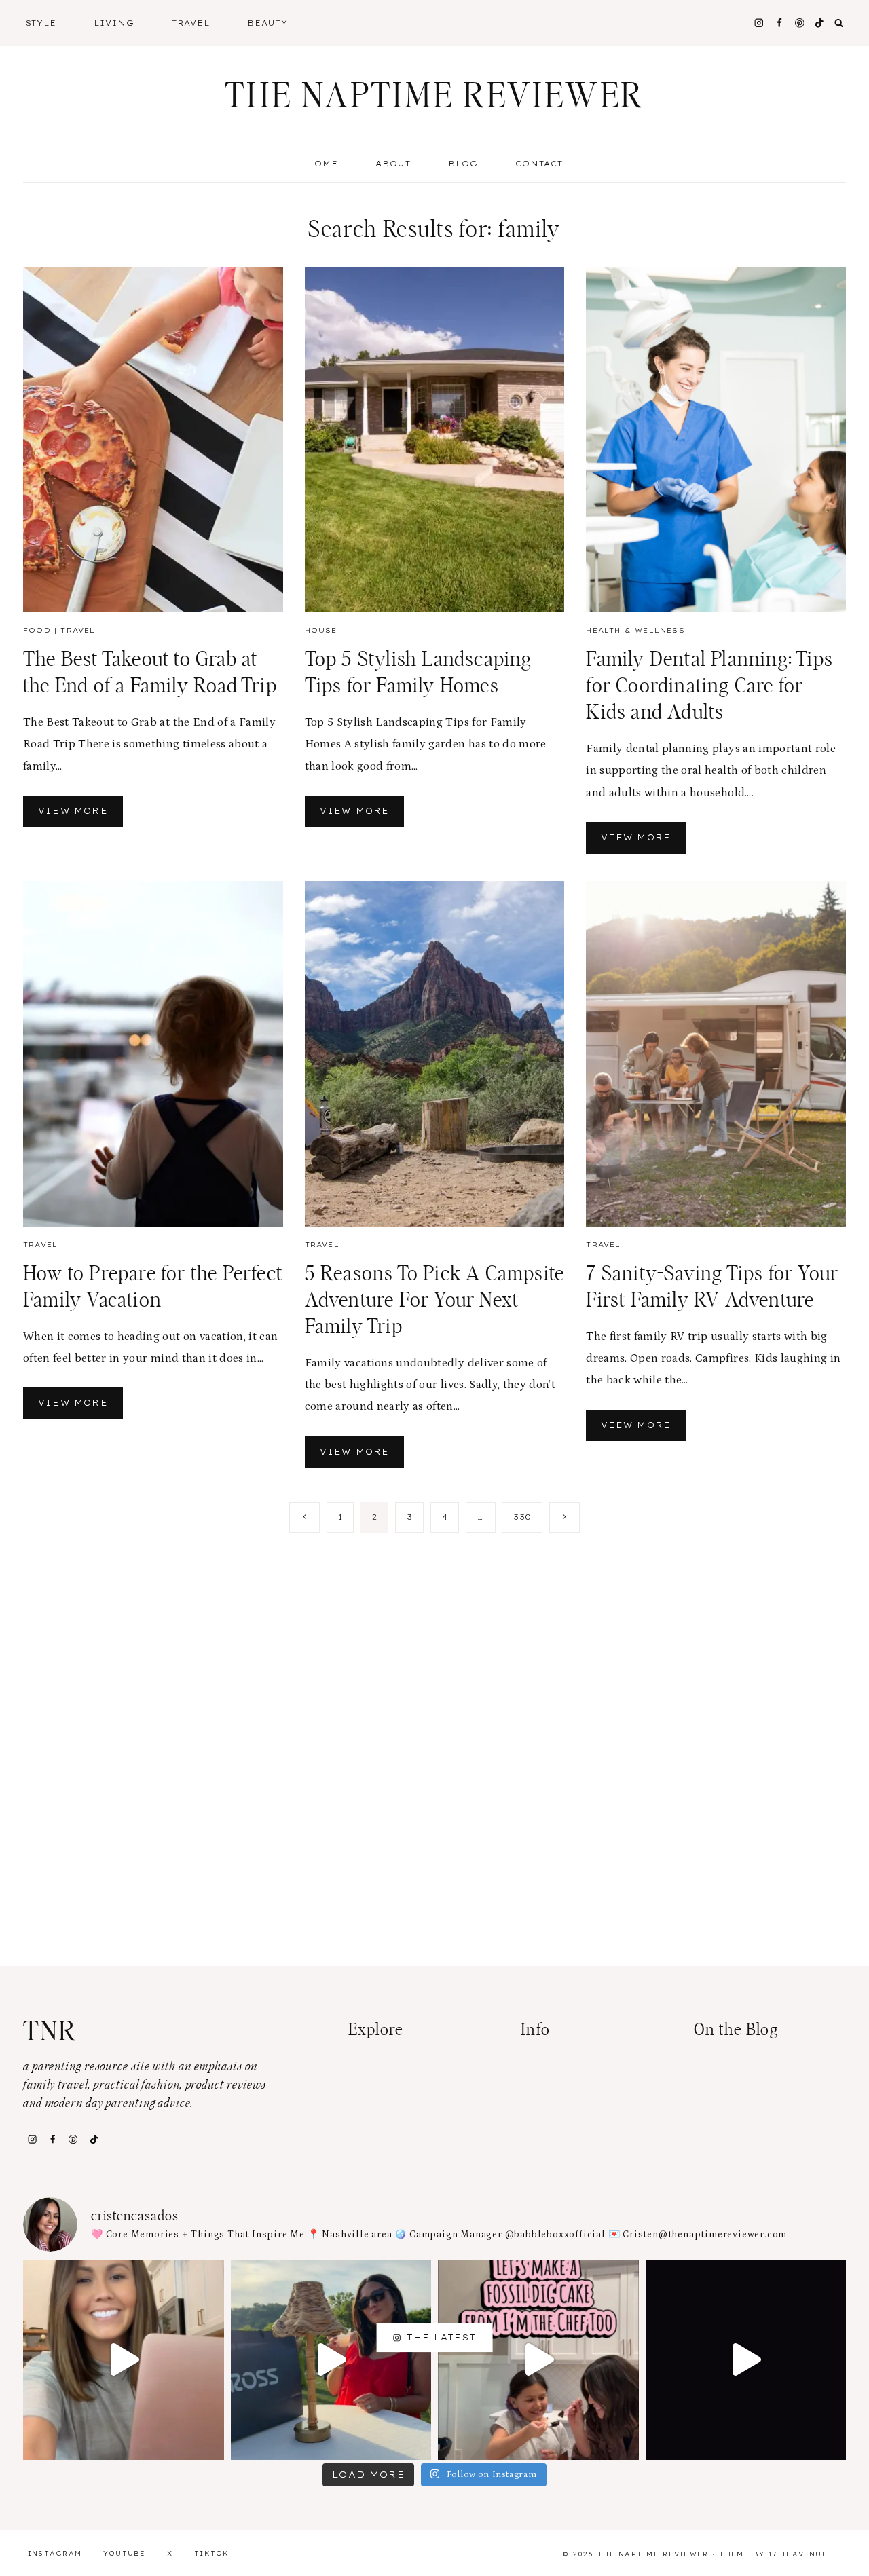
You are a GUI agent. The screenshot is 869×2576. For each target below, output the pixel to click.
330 (522, 1517)
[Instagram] (759, 23)
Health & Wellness (635, 630)
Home (322, 164)
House (321, 630)
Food (37, 630)
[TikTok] (94, 2139)
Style (41, 23)
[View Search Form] (839, 23)
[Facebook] (779, 23)
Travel (191, 23)
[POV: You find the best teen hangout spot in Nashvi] (746, 2360)
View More (80, 816)
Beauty (267, 23)
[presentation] (153, 440)
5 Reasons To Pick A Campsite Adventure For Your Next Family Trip (435, 1301)
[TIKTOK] (820, 23)
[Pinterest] (799, 23)
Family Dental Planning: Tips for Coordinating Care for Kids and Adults (709, 686)
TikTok (212, 2553)
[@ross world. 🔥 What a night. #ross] (331, 2360)
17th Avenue (798, 2554)
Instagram (55, 2553)
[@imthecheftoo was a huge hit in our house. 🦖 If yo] (538, 2360)
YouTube (125, 2553)
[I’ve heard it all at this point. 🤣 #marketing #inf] (124, 2360)
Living (114, 23)
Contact (539, 164)
